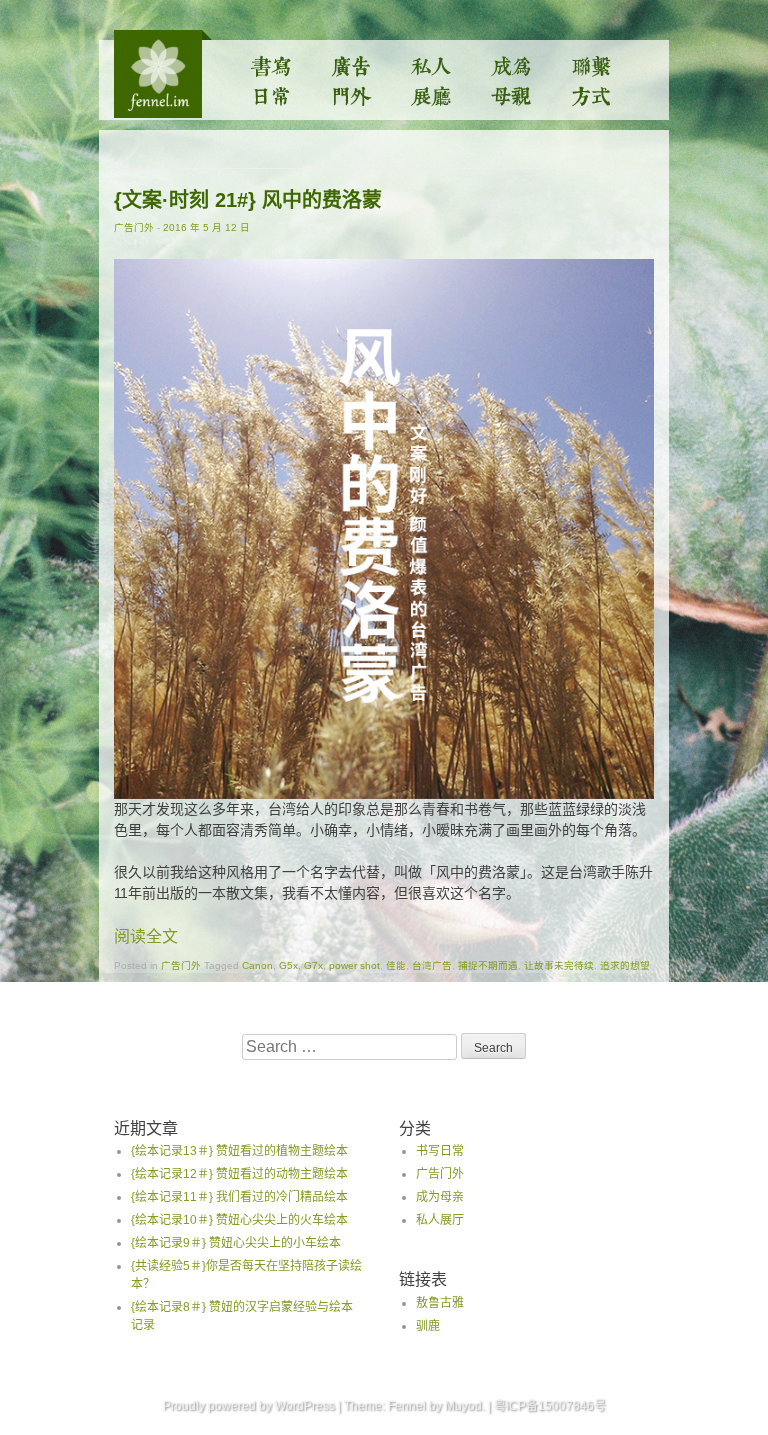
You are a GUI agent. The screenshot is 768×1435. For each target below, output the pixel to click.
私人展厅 (432, 80)
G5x (288, 965)
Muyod (463, 1406)
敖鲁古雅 (440, 1303)
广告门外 (352, 80)
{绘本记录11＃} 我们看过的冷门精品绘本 (239, 1197)
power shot (354, 965)
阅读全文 (146, 936)
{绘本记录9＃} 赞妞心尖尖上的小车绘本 (236, 1243)
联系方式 (592, 80)
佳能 (396, 965)
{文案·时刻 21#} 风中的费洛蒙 (248, 200)
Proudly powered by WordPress (249, 1406)
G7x (313, 965)
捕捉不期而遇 (488, 965)
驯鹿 (428, 1326)
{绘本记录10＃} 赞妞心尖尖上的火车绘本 (239, 1220)
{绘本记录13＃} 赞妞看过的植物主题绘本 (239, 1151)
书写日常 (272, 80)
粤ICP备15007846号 (550, 1406)
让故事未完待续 (559, 965)
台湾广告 (432, 965)
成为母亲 (512, 80)
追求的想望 (625, 965)
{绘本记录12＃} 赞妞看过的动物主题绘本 (239, 1174)
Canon (257, 965)
